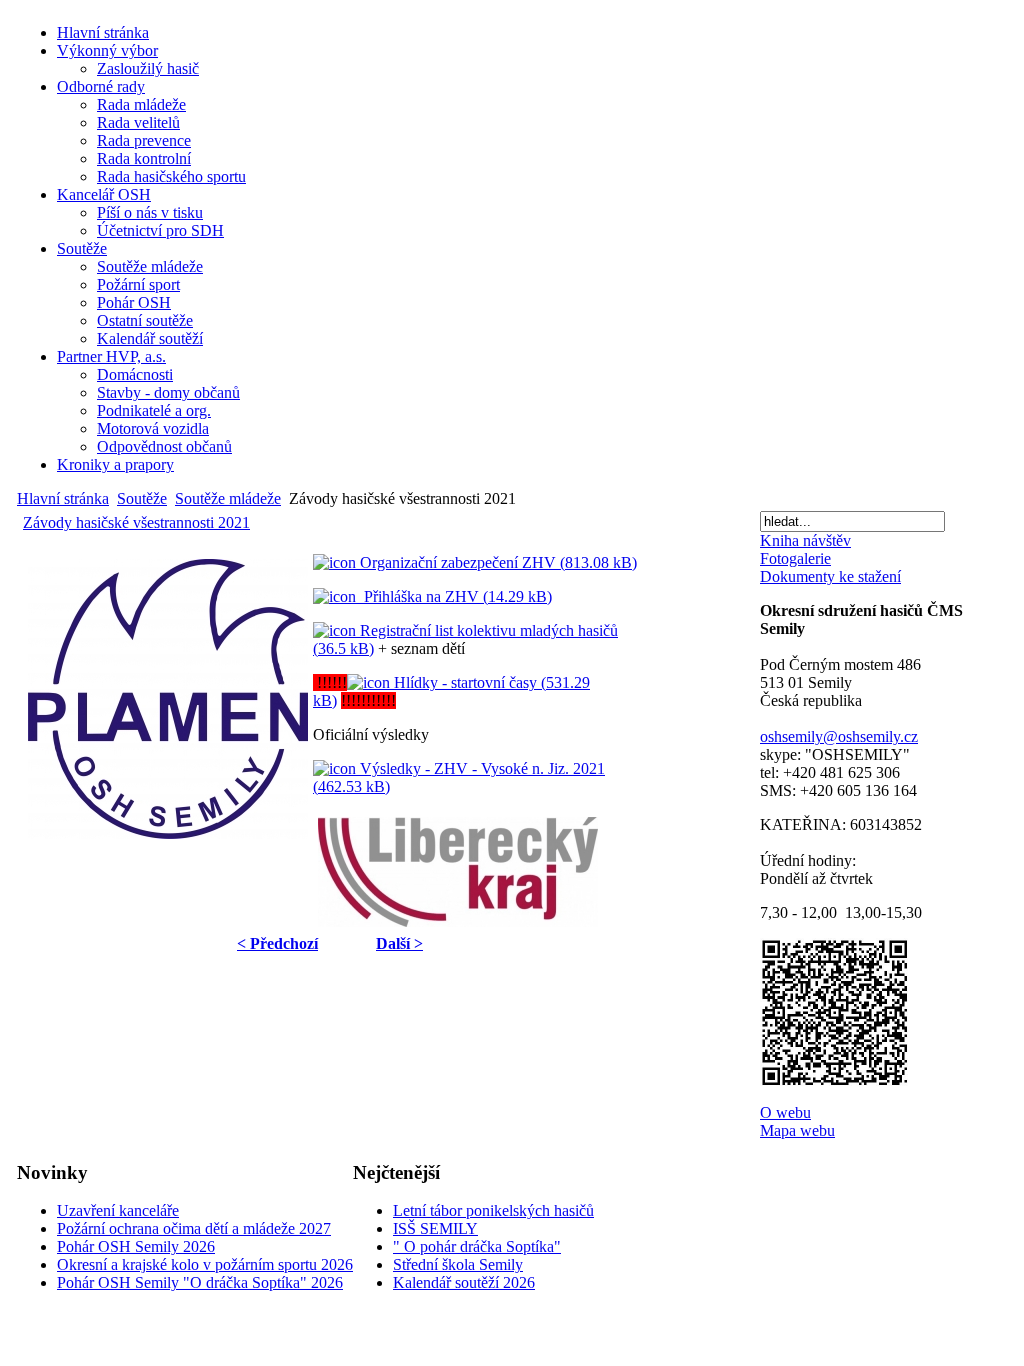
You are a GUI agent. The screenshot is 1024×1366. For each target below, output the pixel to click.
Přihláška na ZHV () (454, 596)
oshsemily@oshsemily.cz (839, 736)
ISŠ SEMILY (435, 1228)
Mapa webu (797, 1130)
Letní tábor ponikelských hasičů (493, 1210)
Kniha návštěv (805, 540)
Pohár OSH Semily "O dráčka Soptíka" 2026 (200, 1282)
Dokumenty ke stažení (830, 576)
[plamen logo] (168, 699)
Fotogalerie (795, 558)
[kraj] (458, 872)
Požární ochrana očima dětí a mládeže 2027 (194, 1228)
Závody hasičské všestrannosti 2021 (136, 522)
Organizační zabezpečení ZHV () (496, 562)
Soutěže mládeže (228, 498)
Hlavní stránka (63, 498)
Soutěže (142, 498)
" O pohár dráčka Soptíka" (477, 1246)
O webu (785, 1112)
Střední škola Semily (458, 1264)
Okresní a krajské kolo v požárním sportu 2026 (205, 1264)
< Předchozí (277, 943)
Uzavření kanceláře (118, 1210)
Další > (399, 943)
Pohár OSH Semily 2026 (136, 1246)
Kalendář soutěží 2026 (464, 1282)
